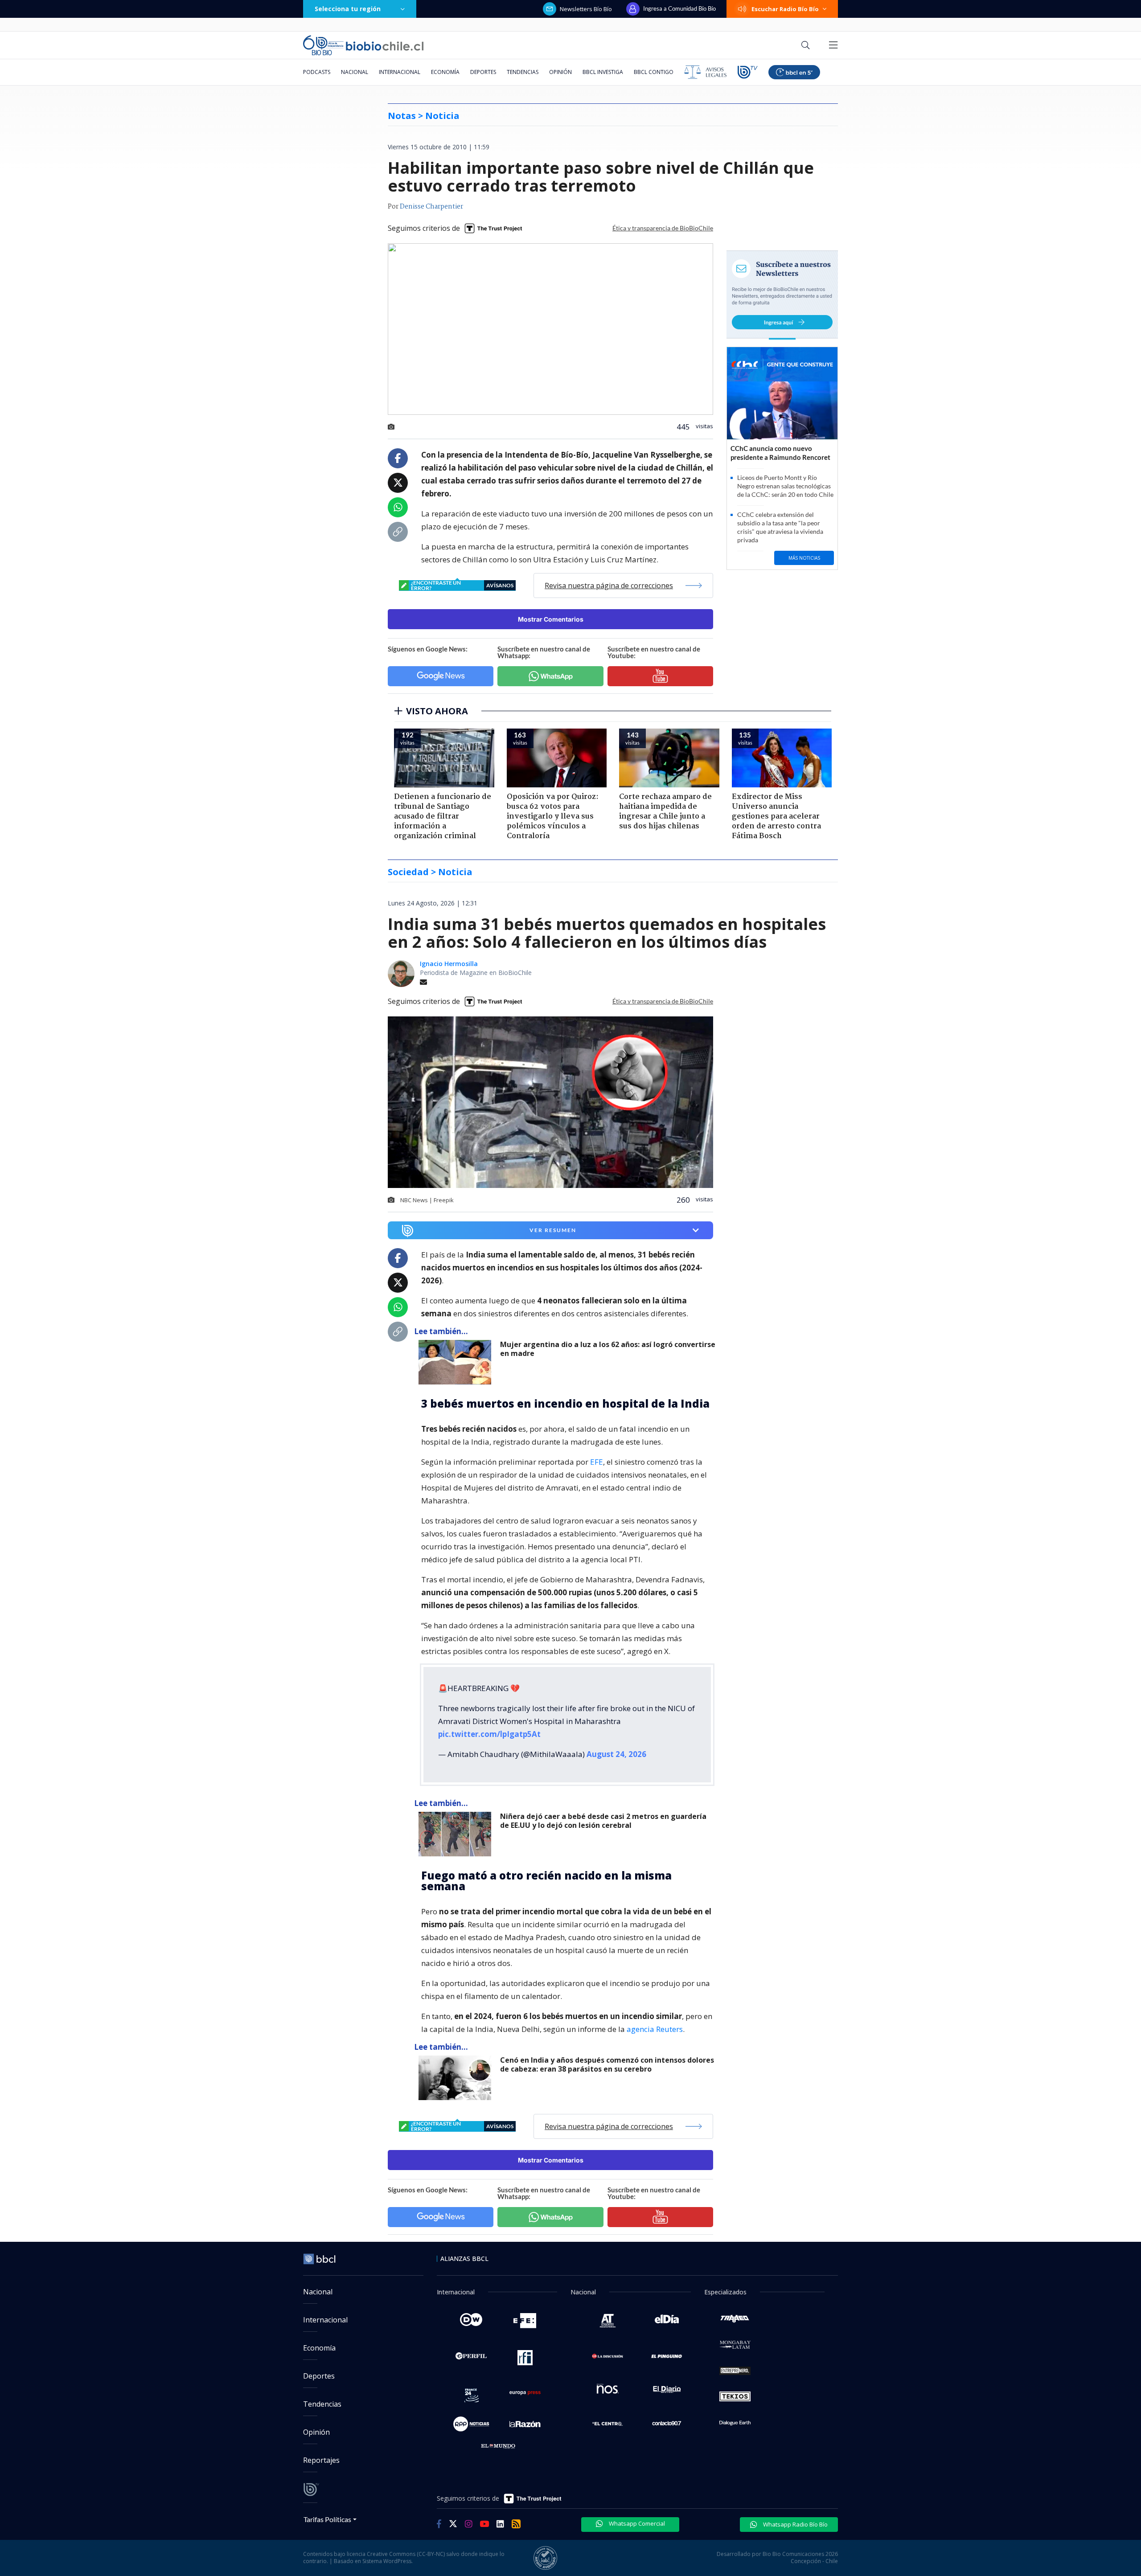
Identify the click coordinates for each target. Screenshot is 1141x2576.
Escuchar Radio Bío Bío (785, 9)
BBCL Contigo (654, 72)
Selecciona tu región (348, 9)
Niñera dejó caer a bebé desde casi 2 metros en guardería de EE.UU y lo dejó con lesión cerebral (603, 1821)
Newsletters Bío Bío (586, 9)
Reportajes (321, 2460)
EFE (597, 1462)
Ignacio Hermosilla (449, 964)
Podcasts (317, 72)
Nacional (355, 72)
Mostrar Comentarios (551, 619)
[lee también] (457, 1362)
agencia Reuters (655, 2029)
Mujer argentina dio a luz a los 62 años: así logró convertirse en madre (608, 1349)
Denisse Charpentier (431, 207)
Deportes (483, 72)
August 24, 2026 (616, 1754)
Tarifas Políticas (327, 2519)
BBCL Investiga (603, 72)
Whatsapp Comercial (636, 2523)
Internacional (400, 72)
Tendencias (523, 72)
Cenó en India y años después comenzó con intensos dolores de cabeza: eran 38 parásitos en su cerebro (607, 2065)
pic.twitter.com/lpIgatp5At (489, 1734)
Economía (445, 72)
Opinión (560, 72)
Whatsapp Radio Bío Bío (795, 2524)
